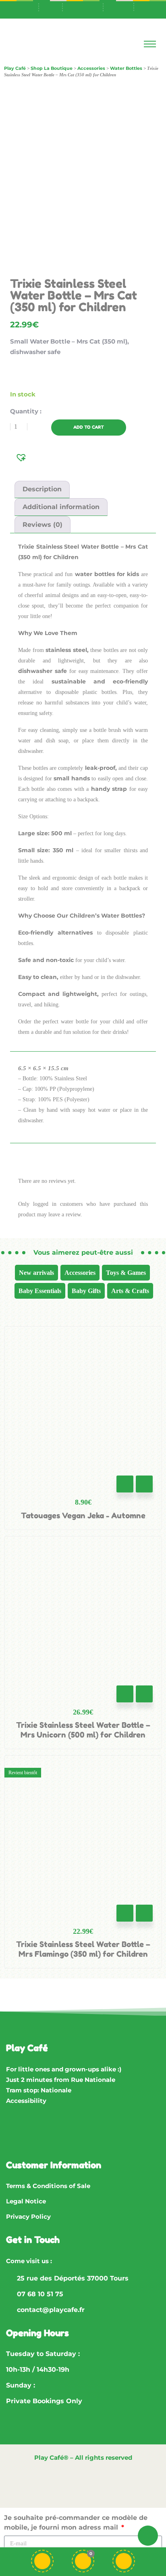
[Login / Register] (124, 2561)
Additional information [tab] (61, 507)
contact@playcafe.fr (51, 2310)
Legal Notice (26, 2201)
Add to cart (89, 427)
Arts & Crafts (130, 1291)
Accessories (80, 1273)
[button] (22, 457)
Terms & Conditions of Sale (48, 2186)
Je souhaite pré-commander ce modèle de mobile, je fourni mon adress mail (76, 2523)
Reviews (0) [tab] (43, 525)
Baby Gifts (86, 1291)
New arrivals (36, 1273)
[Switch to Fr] (88, 6)
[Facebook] (16, 2133)
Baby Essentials (40, 1291)
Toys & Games (126, 1273)
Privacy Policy (28, 2217)
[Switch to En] (118, 6)
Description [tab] (42, 489)
